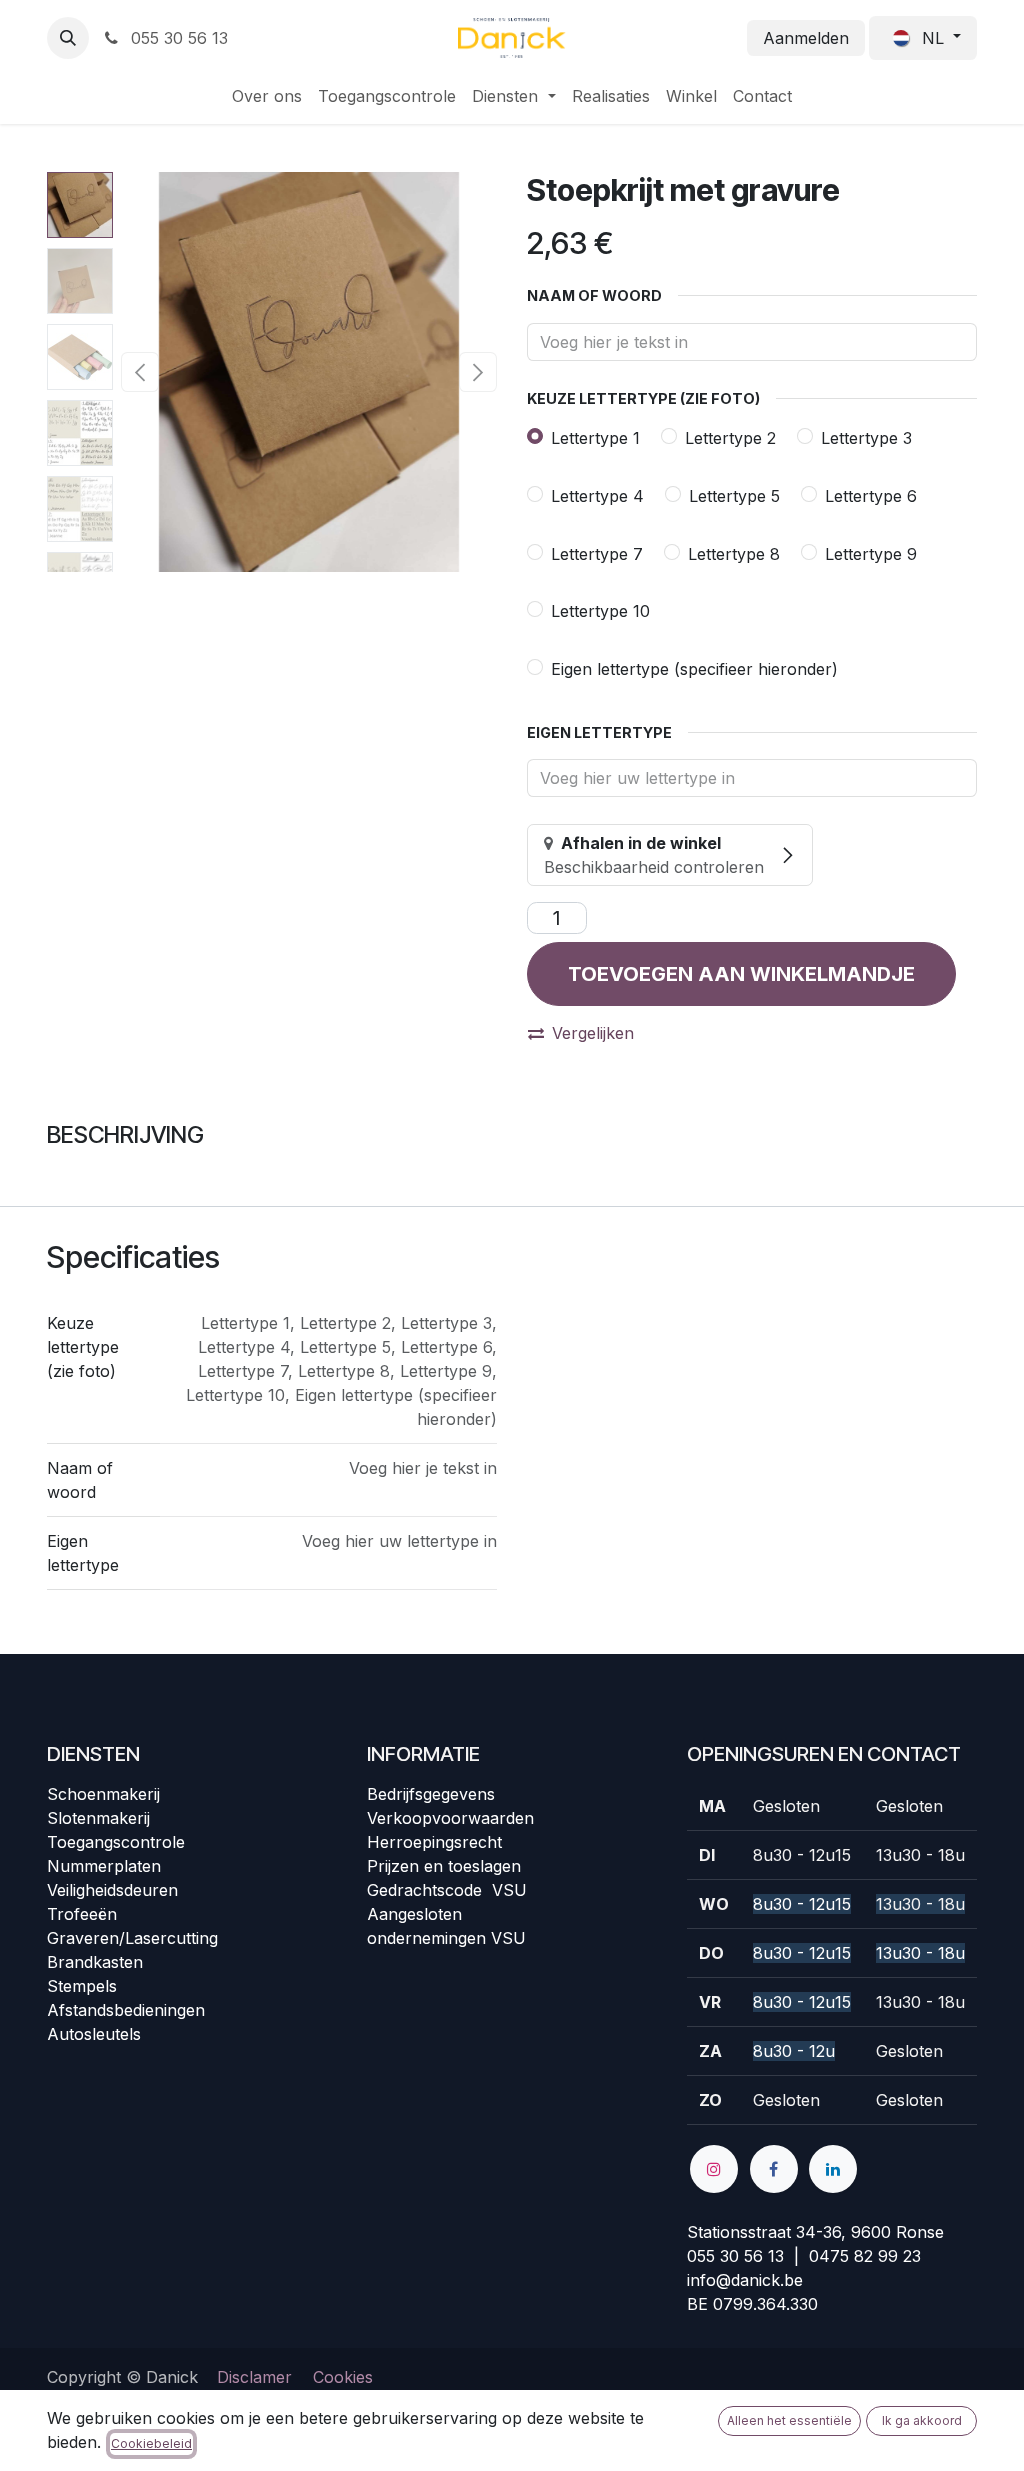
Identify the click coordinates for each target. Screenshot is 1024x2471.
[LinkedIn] (833, 2169)
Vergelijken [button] (593, 1033)
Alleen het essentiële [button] (789, 2420)
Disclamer (254, 2377)
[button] (68, 38)
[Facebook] (774, 2169)
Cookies (343, 2377)
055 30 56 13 (177, 38)
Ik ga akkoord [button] (922, 2420)
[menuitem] (267, 96)
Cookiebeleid (151, 2443)
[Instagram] (714, 2169)
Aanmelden (806, 38)
